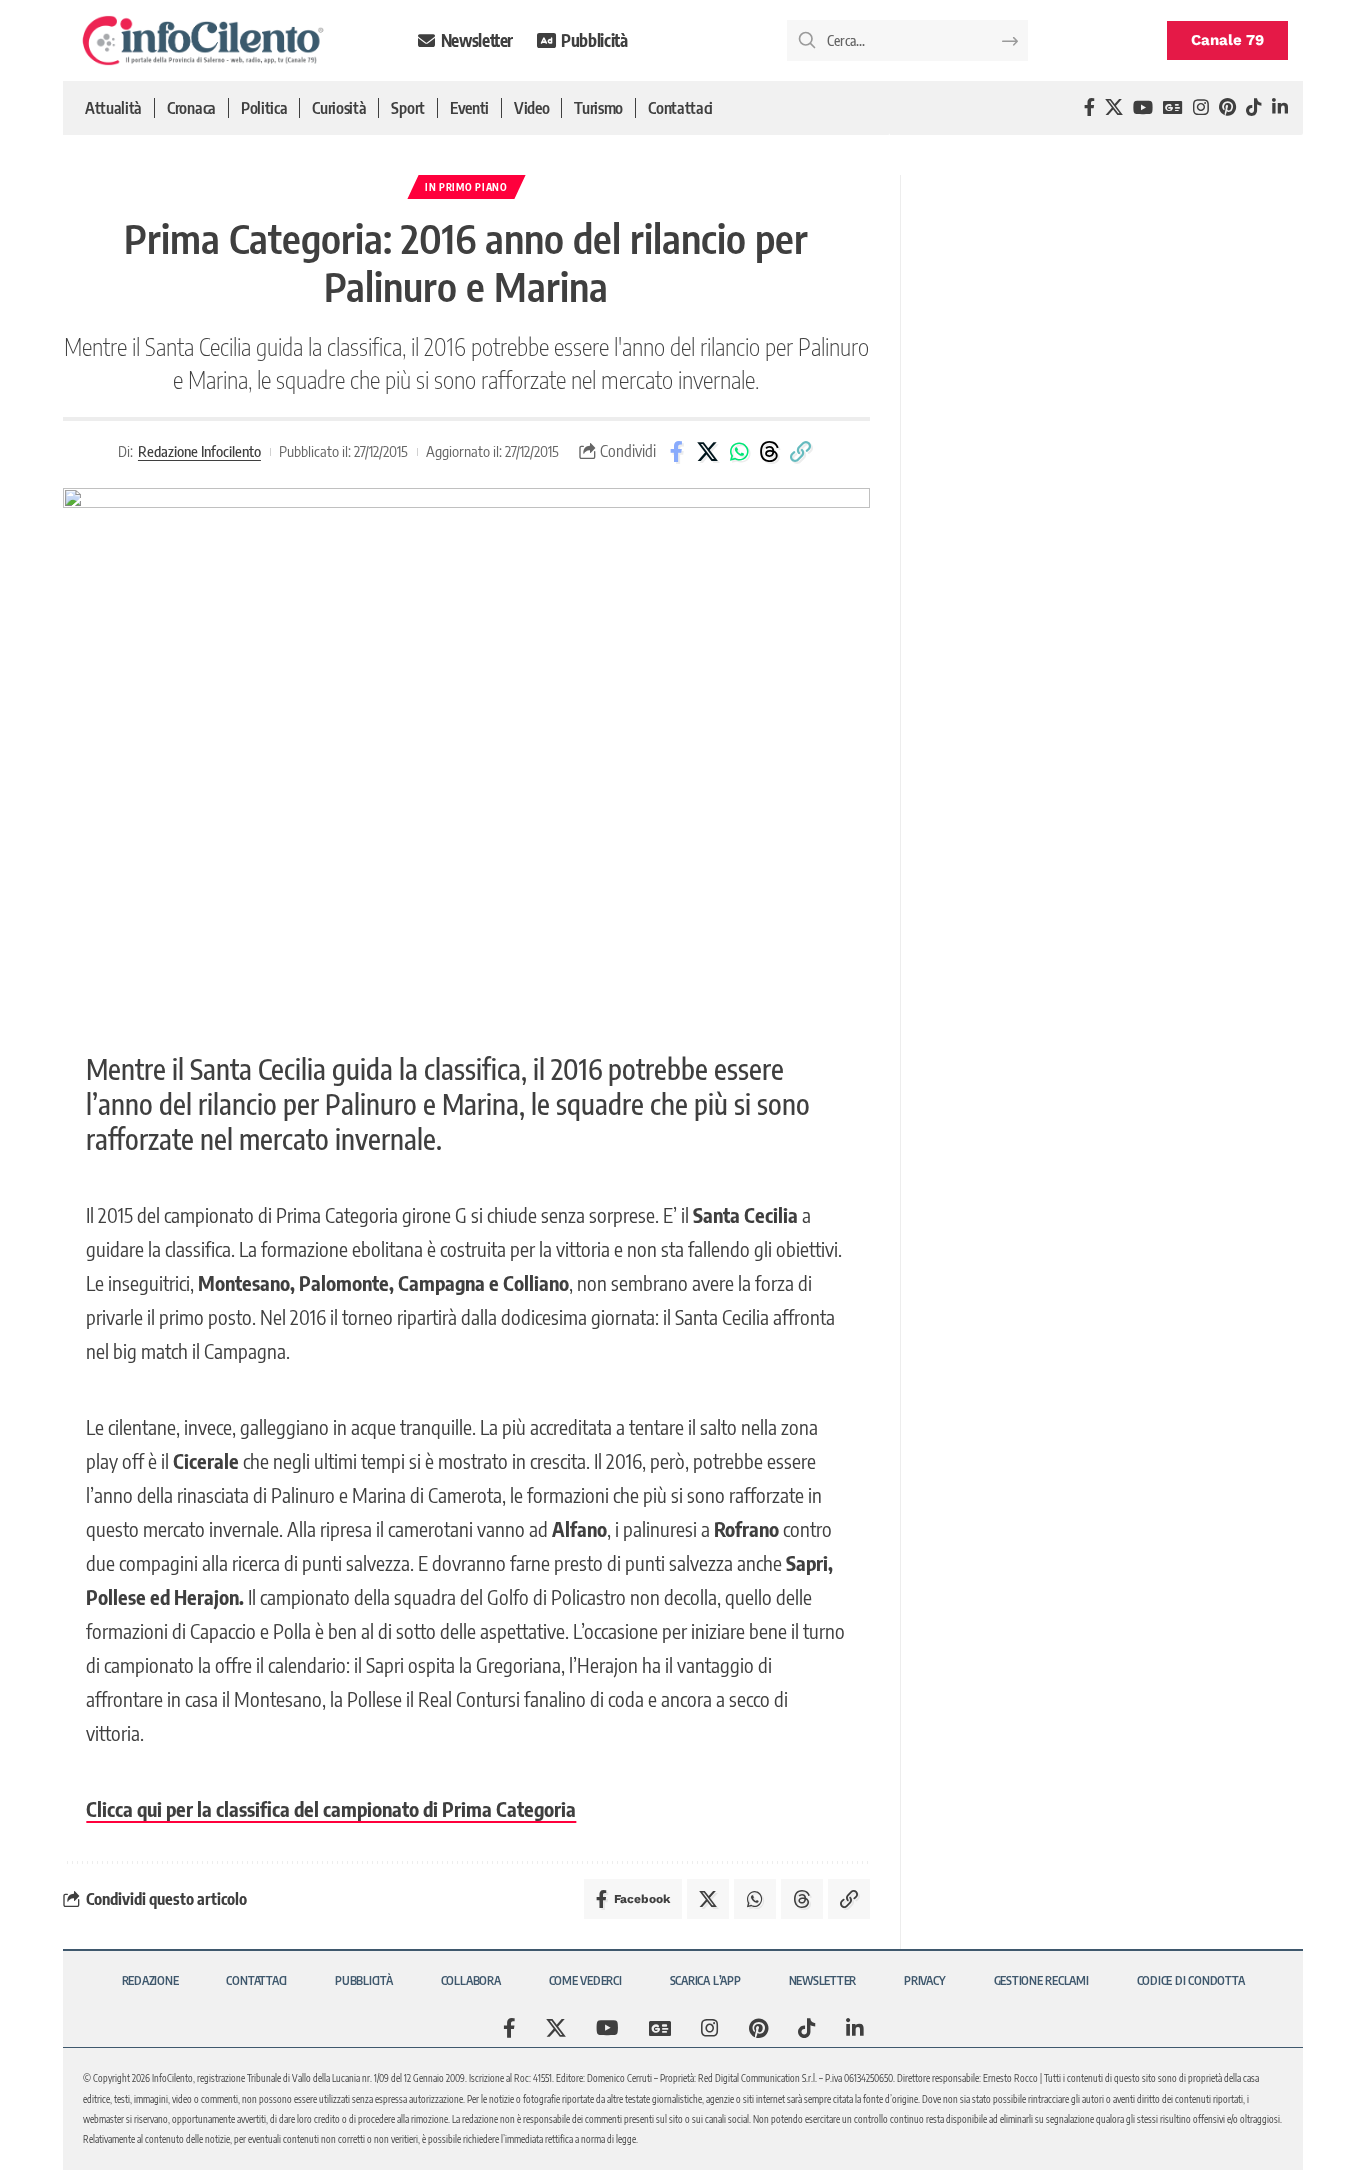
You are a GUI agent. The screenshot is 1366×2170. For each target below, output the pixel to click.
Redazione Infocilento (199, 451)
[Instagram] (1201, 107)
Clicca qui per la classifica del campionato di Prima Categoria (331, 1808)
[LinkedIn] (1280, 107)
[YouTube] (1143, 107)
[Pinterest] (1227, 107)
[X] (1114, 107)
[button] (801, 452)
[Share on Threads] (770, 452)
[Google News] (1173, 107)
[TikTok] (1254, 107)
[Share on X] (708, 452)
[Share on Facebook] (677, 452)
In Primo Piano (466, 187)
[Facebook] (1089, 107)
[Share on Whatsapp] (739, 452)
